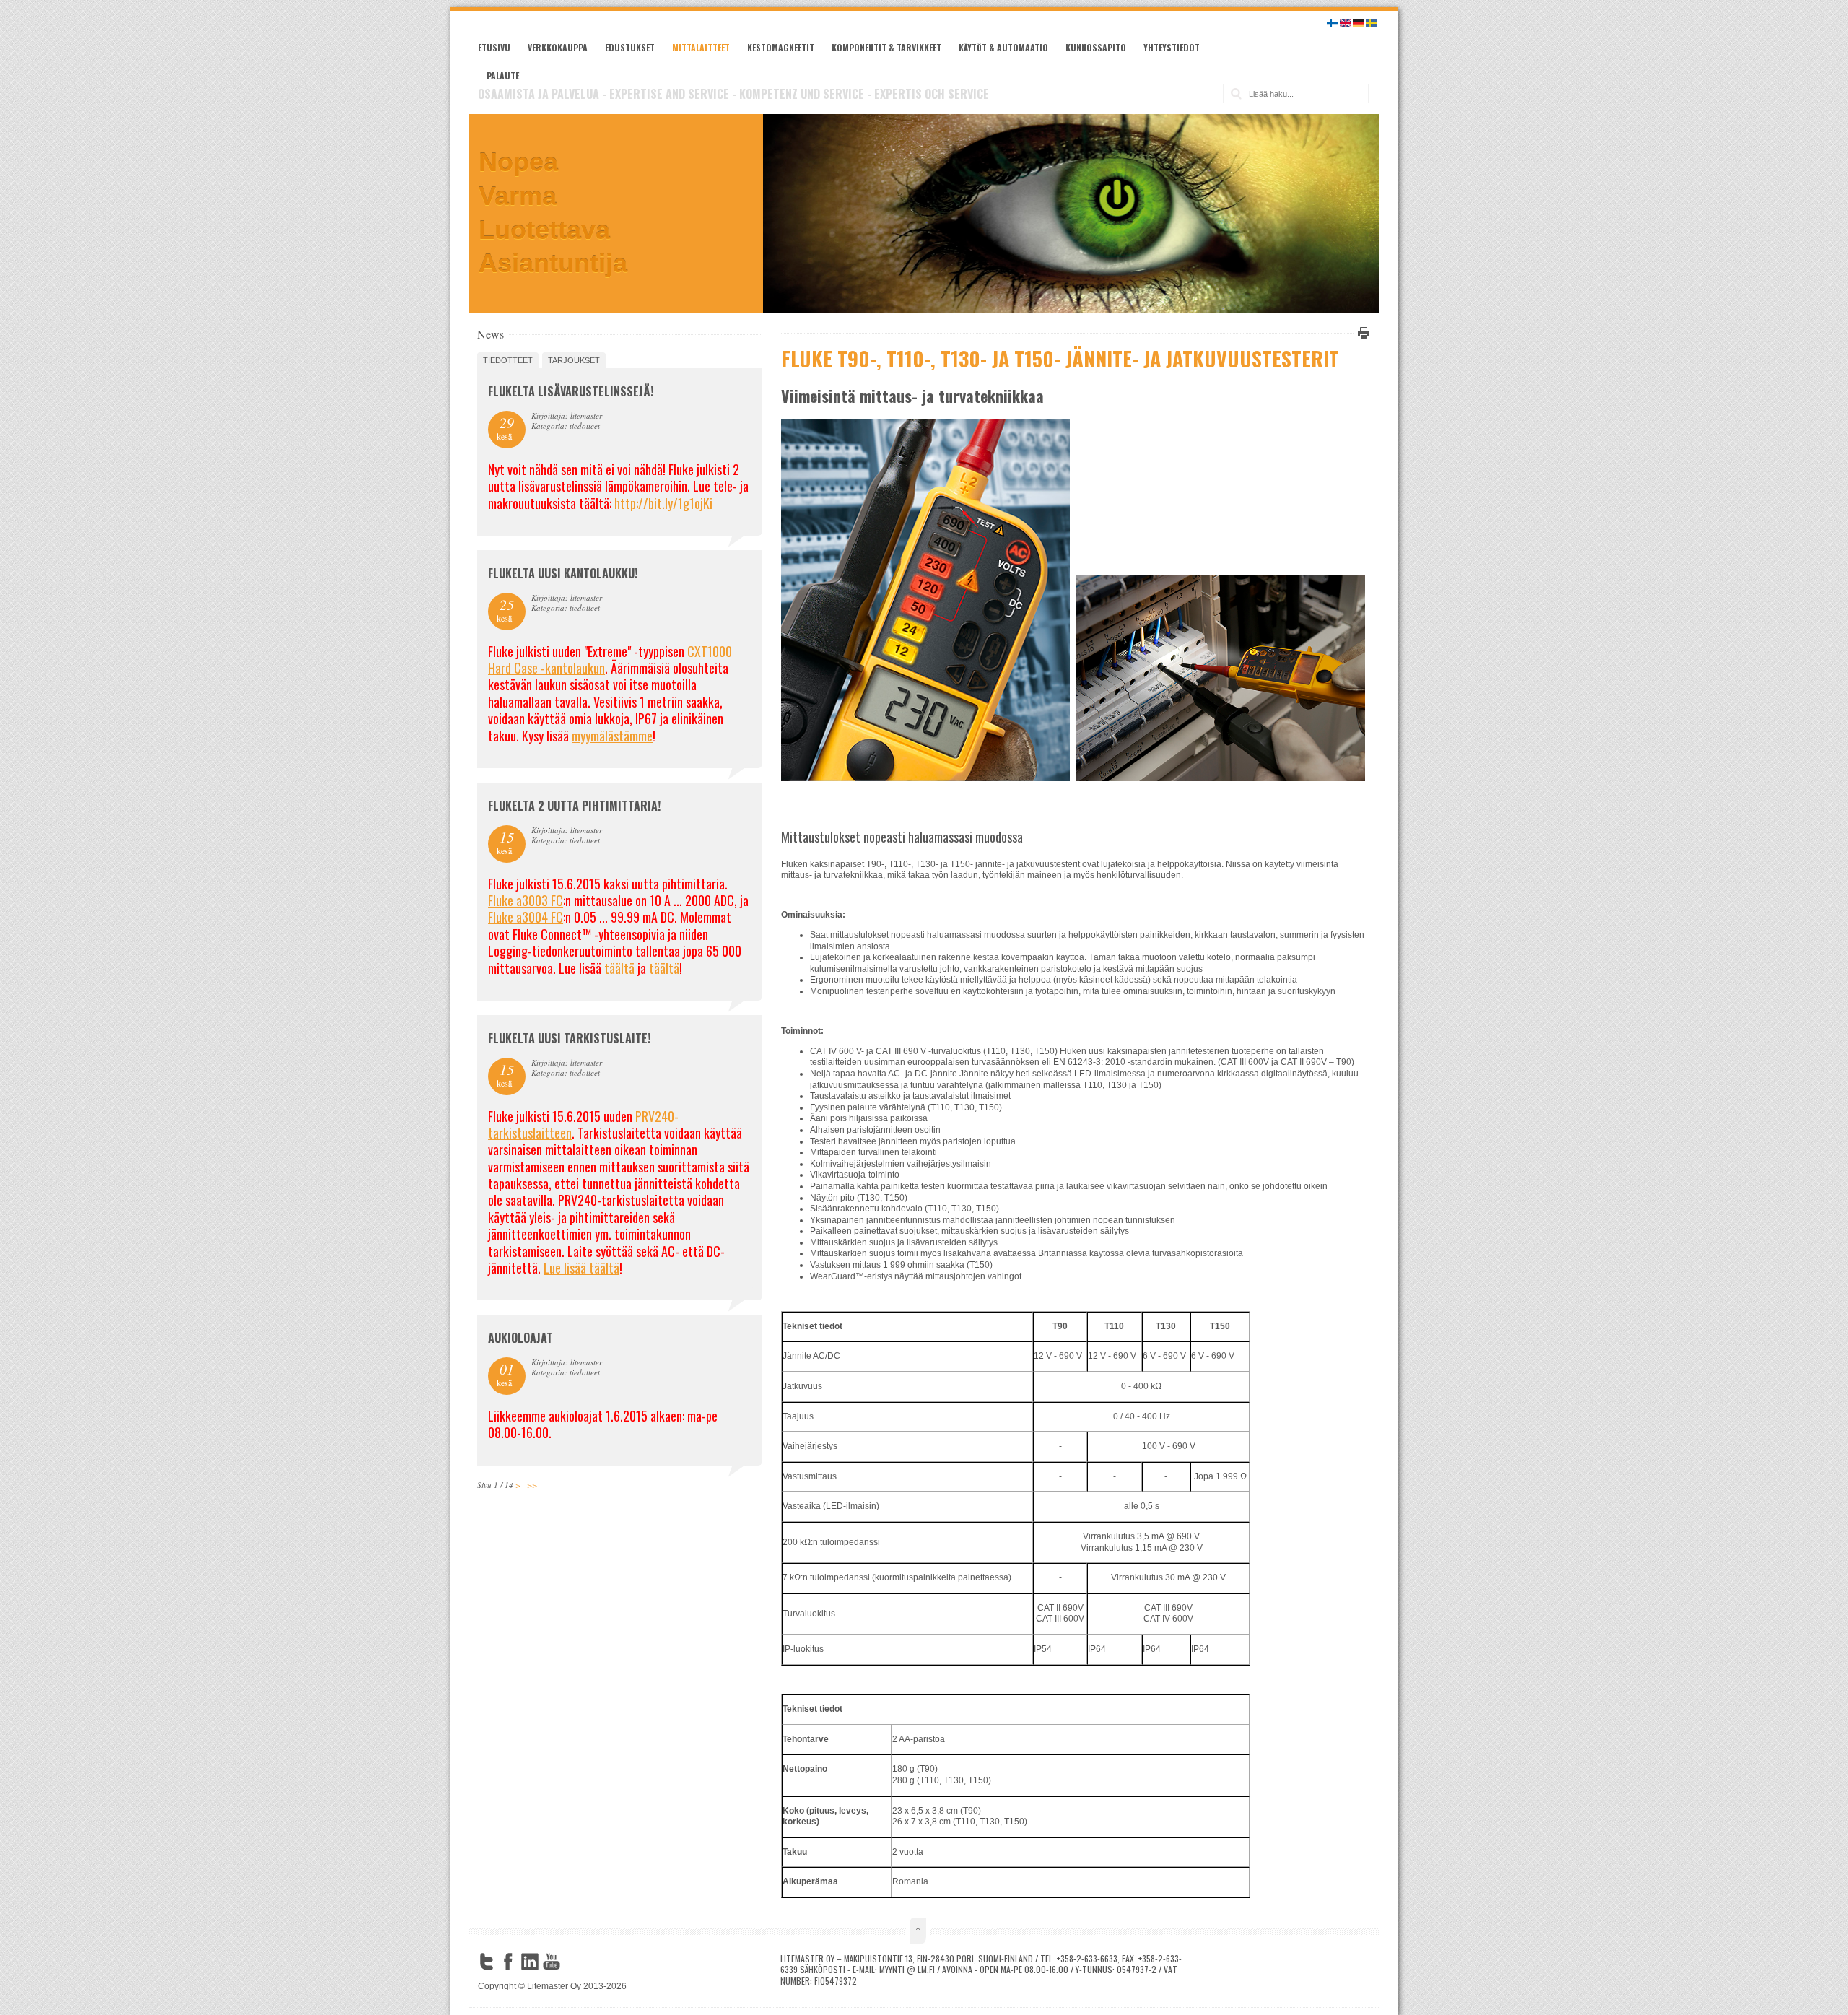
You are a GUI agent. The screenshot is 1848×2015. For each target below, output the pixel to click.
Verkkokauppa (558, 47)
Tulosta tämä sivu (1361, 333)
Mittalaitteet (701, 47)
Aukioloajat (520, 1338)
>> (532, 1485)
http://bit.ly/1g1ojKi (663, 503)
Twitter (487, 1962)
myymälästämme (612, 736)
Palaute (503, 75)
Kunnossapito (1096, 47)
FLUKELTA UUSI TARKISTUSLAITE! (569, 1038)
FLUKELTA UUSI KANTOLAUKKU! (563, 573)
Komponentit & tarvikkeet (886, 47)
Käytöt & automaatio (1003, 47)
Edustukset (630, 47)
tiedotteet (508, 360)
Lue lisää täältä (581, 1268)
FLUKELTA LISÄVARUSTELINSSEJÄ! (571, 391)
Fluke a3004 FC (526, 917)
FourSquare (573, 1962)
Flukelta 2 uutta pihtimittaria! (574, 806)
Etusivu (494, 47)
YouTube (552, 1962)
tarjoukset (574, 360)
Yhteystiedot (1172, 47)
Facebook (508, 1962)
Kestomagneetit (781, 47)
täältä (619, 968)
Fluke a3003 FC (526, 900)
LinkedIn (530, 1962)
